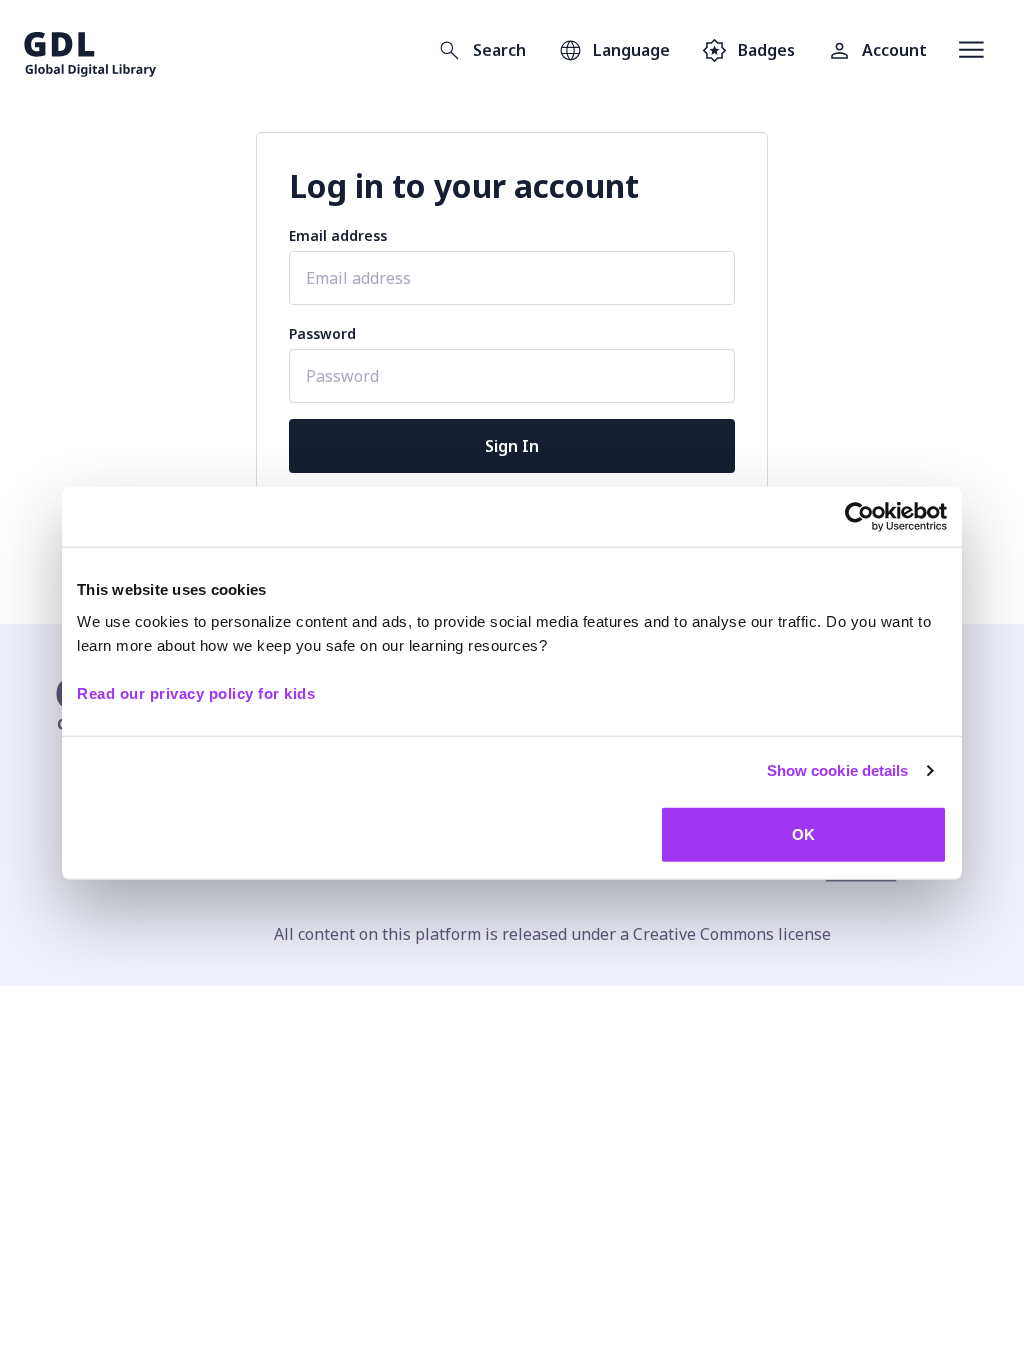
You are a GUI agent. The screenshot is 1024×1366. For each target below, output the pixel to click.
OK (803, 833)
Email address (338, 235)
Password (322, 333)
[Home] (90, 50)
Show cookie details (838, 770)
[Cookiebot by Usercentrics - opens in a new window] (859, 517)
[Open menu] (971, 50)
